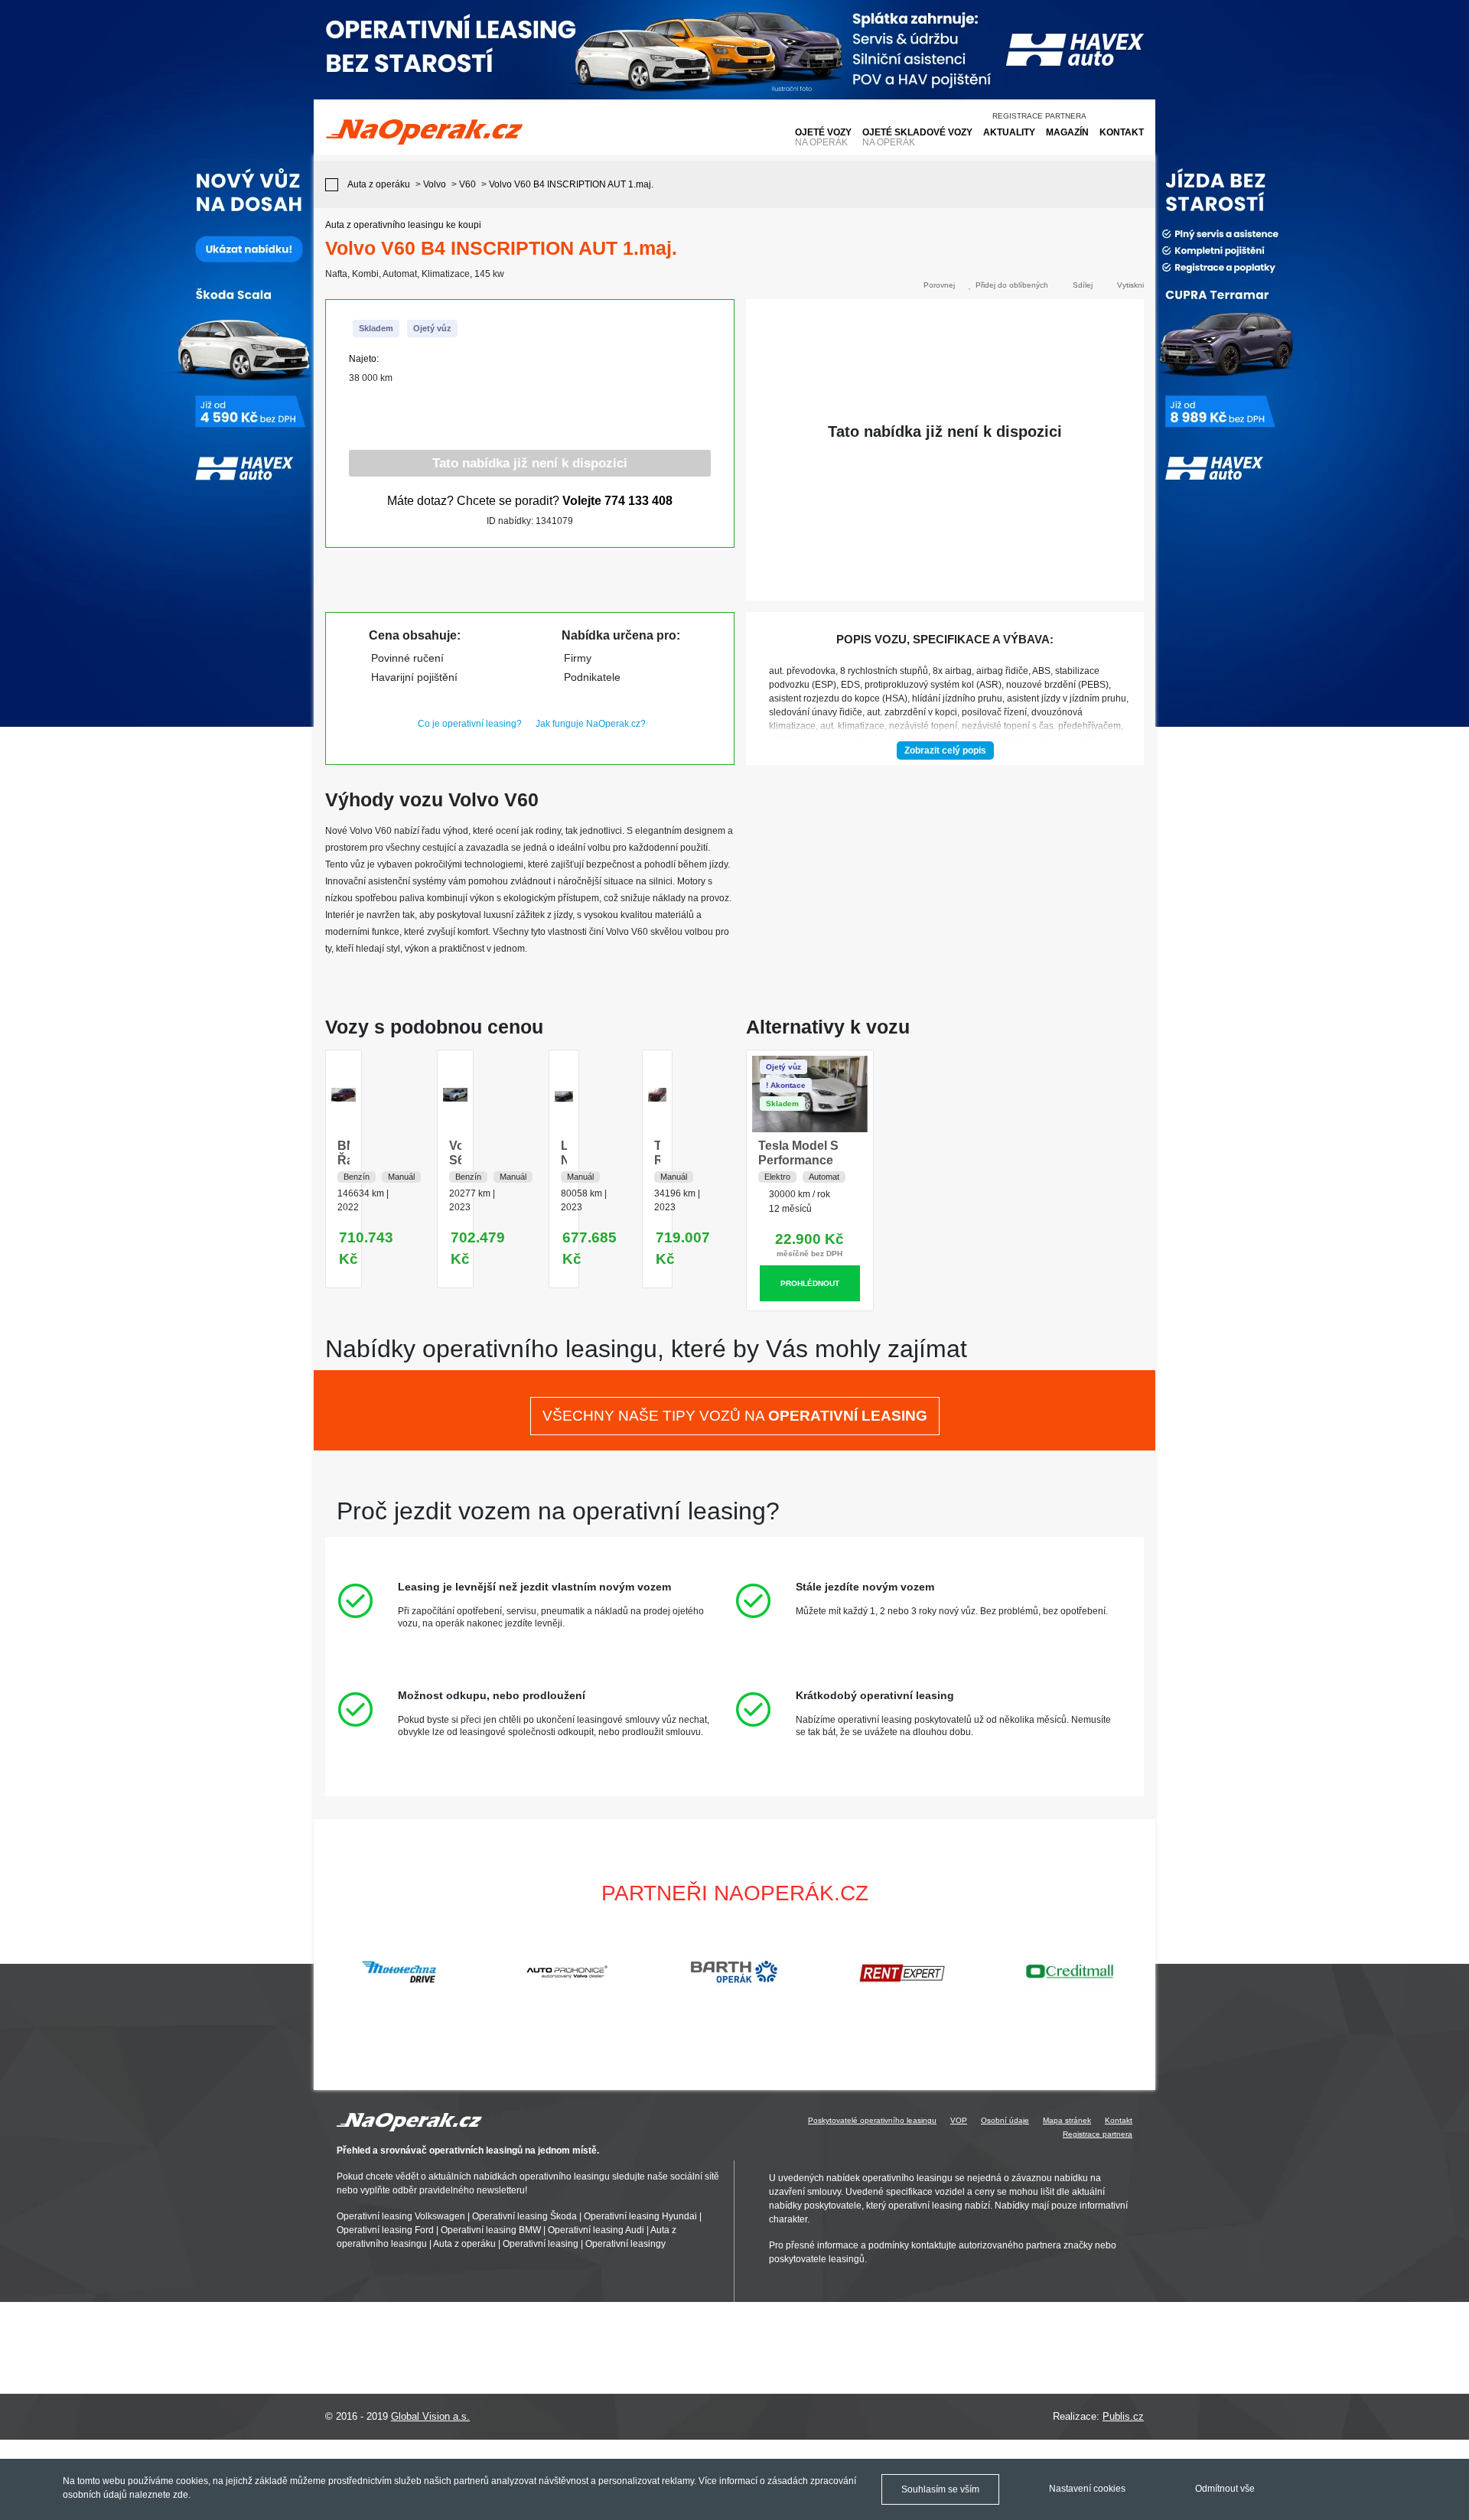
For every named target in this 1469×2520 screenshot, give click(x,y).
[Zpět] (335, 185)
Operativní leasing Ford (385, 2230)
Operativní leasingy (625, 2244)
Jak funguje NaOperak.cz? (591, 724)
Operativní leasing (541, 2244)
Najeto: (364, 359)
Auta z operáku (464, 2244)
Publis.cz (1123, 2416)
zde (181, 2495)
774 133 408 (638, 501)
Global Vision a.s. (430, 2416)
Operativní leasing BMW (491, 2230)
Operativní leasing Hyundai (640, 2216)
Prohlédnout (810, 1283)
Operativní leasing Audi (596, 2230)
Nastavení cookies (1087, 2489)
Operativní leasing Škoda (524, 2216)
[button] (1137, 1971)
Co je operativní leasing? (470, 724)
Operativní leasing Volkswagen (401, 2216)
